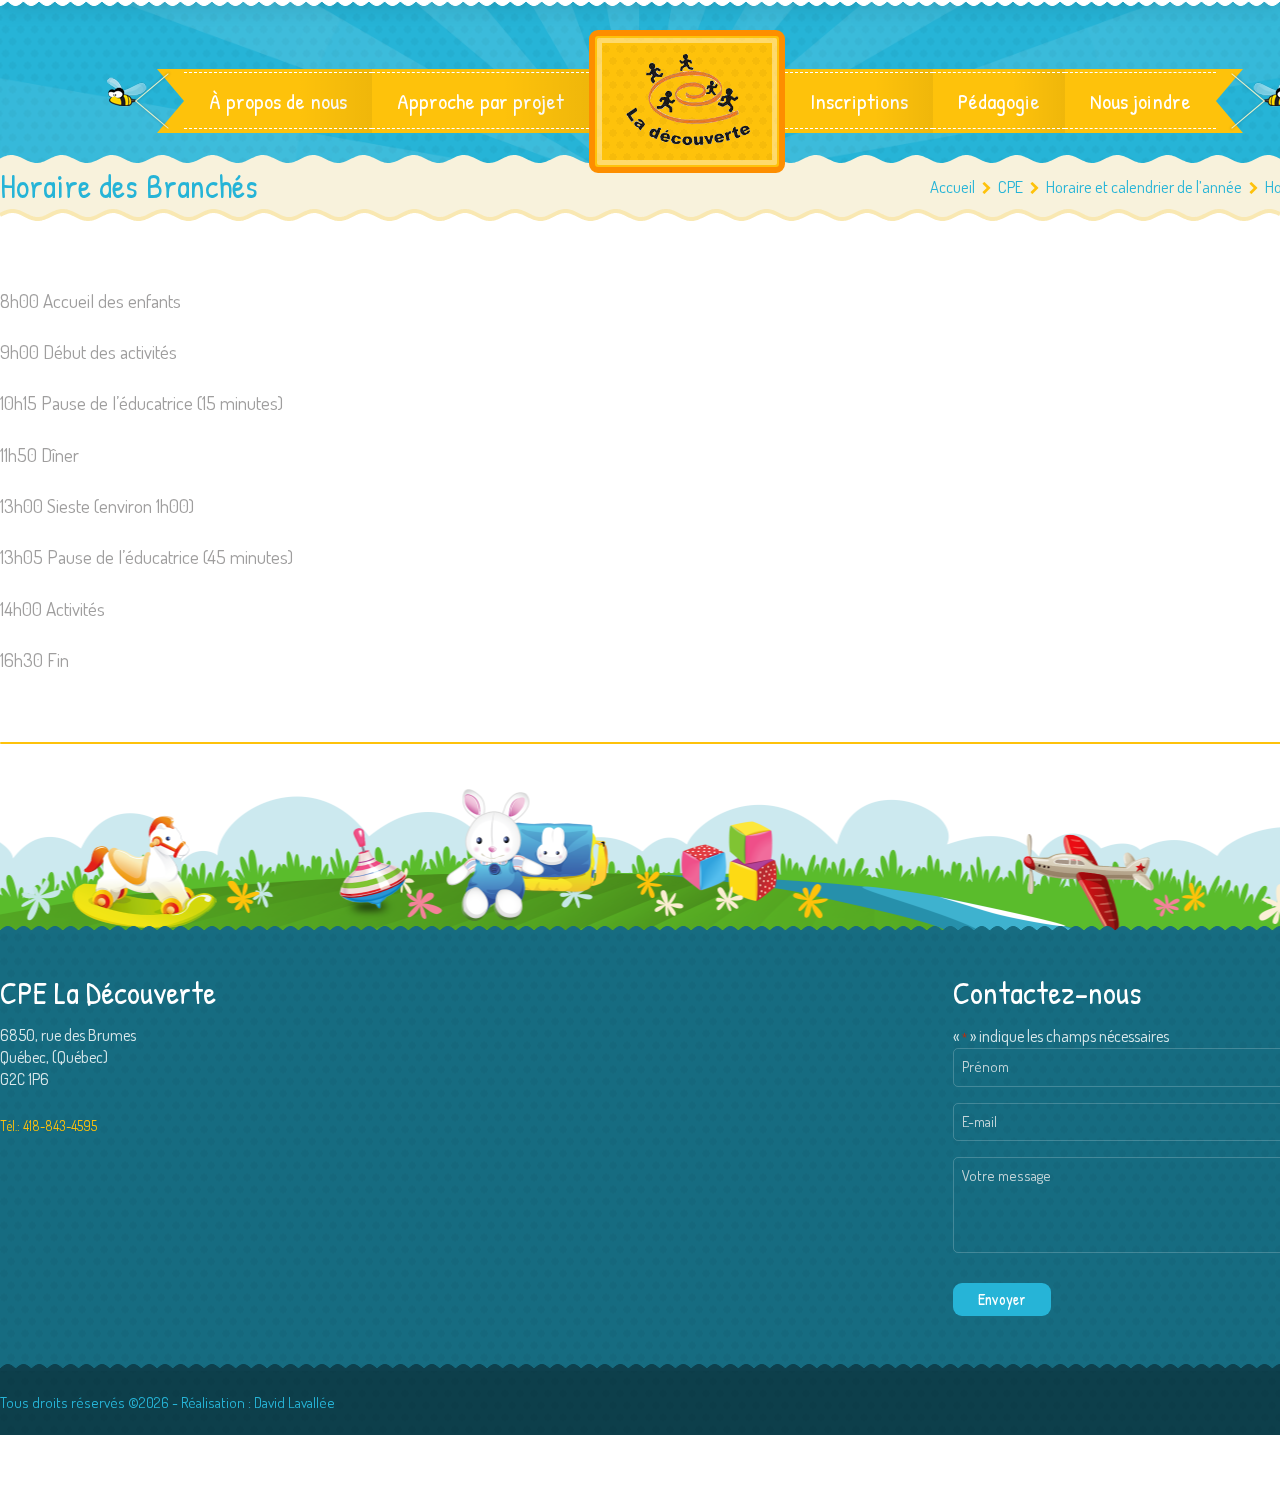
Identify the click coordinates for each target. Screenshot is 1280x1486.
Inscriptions (859, 101)
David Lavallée (294, 1402)
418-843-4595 (60, 1125)
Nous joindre (1140, 101)
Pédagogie (999, 101)
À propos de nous (278, 101)
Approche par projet (480, 101)
